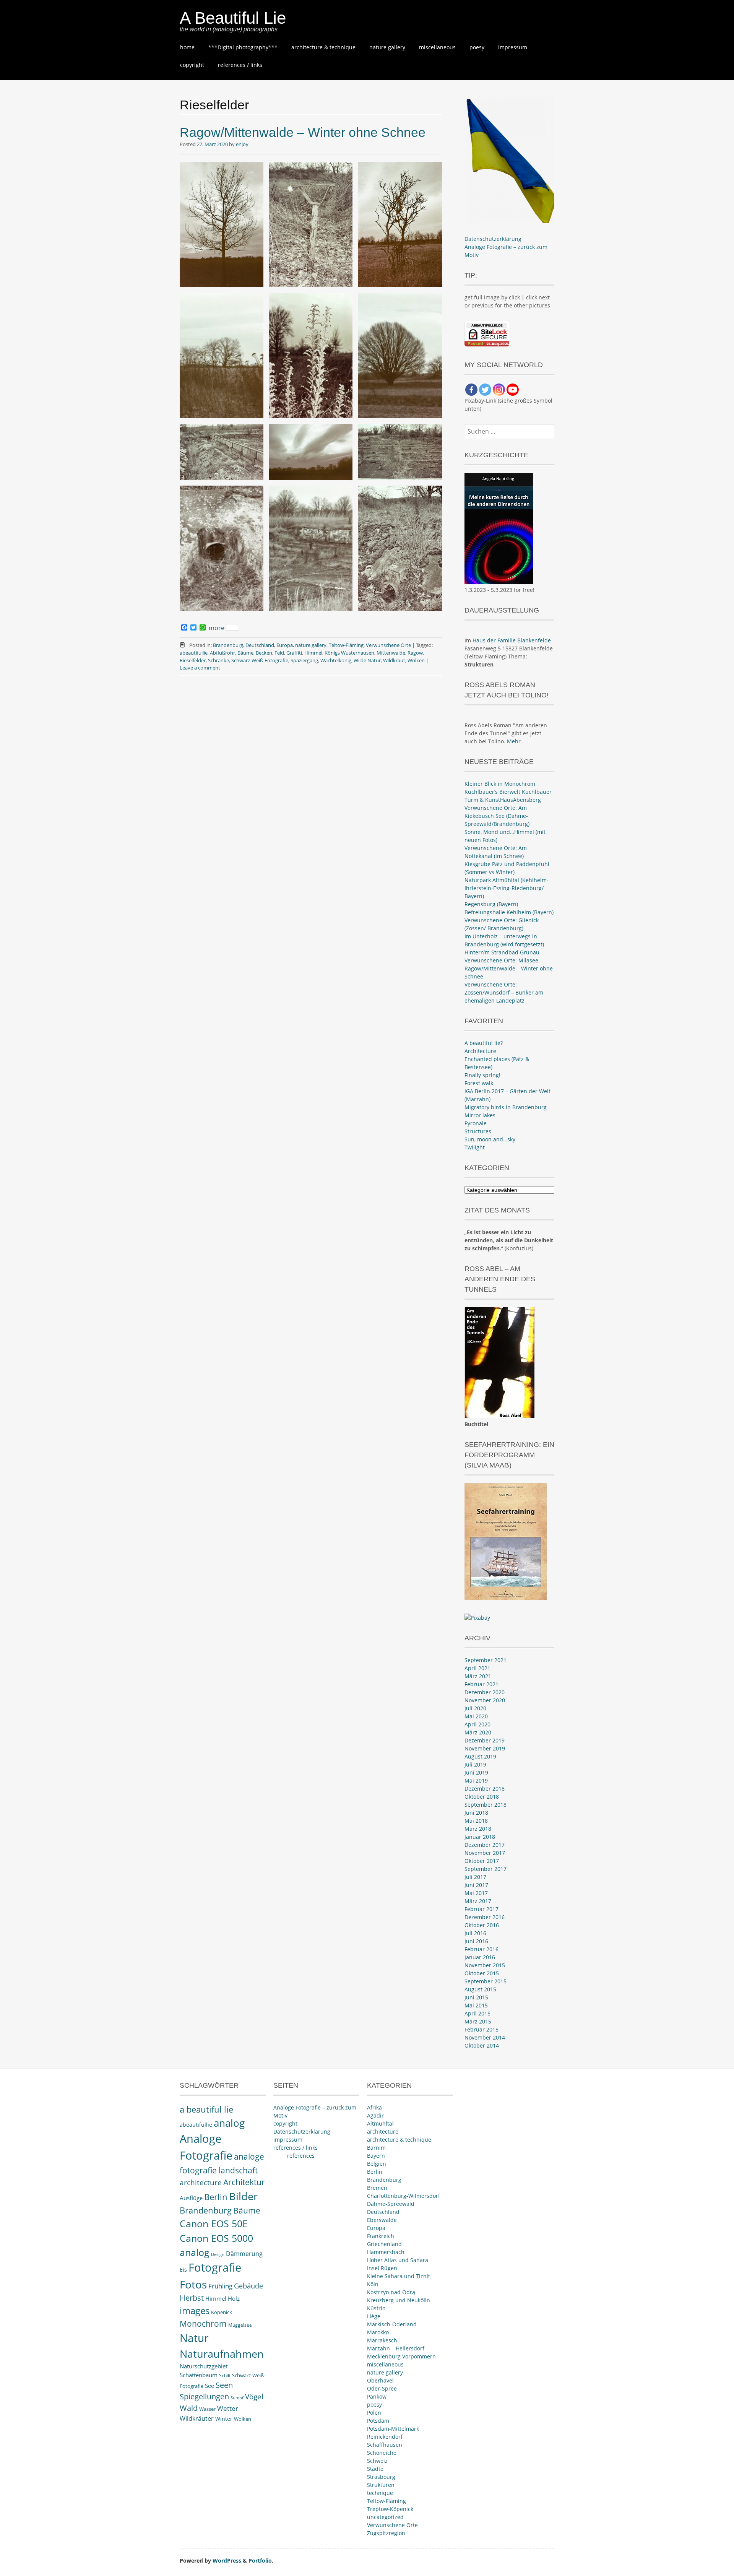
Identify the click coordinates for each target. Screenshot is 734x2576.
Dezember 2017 (485, 1845)
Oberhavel (380, 2380)
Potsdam (378, 2421)
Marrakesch (382, 2340)
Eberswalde (382, 2220)
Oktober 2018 (482, 1797)
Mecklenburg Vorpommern (401, 2356)
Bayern (376, 2156)
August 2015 (480, 1989)
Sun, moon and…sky (490, 1139)
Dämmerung (244, 2254)
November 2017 (485, 1853)
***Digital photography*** (243, 47)
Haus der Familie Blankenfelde (512, 640)
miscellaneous (437, 47)
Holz (234, 2298)
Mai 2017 (476, 1893)
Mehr (514, 741)
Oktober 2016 (482, 1925)
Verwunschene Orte (388, 645)
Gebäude (248, 2286)
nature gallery (387, 47)
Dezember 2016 (485, 1917)
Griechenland (384, 2244)
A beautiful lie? (484, 1043)
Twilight (475, 1147)
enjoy (242, 144)
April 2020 (477, 1724)
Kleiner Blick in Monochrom (500, 784)
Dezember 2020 (485, 1692)
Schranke (218, 660)
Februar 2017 (481, 1909)
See (209, 2386)
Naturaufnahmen (222, 2354)
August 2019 (480, 1756)
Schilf (225, 2375)
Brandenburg (228, 645)
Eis (183, 2270)
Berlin (216, 2197)
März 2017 (478, 1901)
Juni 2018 (476, 1813)
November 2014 (485, 2037)
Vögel (254, 2397)
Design (218, 2254)
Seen (224, 2385)
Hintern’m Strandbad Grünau (502, 952)
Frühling (220, 2286)
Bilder (243, 2196)
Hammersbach (386, 2252)
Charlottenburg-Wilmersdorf (404, 2196)
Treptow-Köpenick (390, 2509)
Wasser (207, 2409)
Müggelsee (240, 2325)
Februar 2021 (481, 1684)
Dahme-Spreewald (391, 2204)
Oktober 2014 (482, 2045)
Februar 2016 (481, 1949)
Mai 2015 (476, 2005)
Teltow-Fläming (346, 645)
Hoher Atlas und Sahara (398, 2260)
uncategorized (385, 2517)
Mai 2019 (476, 1780)
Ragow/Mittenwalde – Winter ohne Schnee (303, 132)
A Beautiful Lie (233, 18)
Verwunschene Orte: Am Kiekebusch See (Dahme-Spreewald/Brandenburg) (497, 816)
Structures (478, 1131)
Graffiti (294, 653)
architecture (201, 2183)
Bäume (245, 653)
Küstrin (376, 2308)
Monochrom (203, 2324)
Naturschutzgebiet (204, 2366)
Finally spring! (482, 1075)
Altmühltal (380, 2123)
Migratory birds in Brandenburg (506, 1107)
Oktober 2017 (482, 1861)
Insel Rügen (382, 2268)
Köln (373, 2284)
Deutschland (260, 645)
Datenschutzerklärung (493, 239)
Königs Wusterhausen (349, 653)
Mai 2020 (476, 1716)
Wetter (228, 2408)
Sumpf (237, 2398)
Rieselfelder (193, 660)
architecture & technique (323, 47)
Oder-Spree (382, 2388)
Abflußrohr (222, 653)
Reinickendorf (385, 2437)
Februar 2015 (481, 2029)
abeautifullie (194, 653)
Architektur (244, 2182)
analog (229, 2123)
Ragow (415, 653)
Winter (224, 2419)
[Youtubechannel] (513, 390)
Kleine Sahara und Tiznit (399, 2276)
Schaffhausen (385, 2445)
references (301, 2156)
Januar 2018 (480, 1837)
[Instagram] (499, 390)
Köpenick (222, 2312)
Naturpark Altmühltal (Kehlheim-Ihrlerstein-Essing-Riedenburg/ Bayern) (507, 888)
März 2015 (478, 2021)
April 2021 (477, 1668)
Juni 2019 (476, 1772)
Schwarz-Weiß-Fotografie (260, 660)
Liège (374, 2316)
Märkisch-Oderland (392, 2324)
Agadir (375, 2115)
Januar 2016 (480, 1957)
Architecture (480, 1051)
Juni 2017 (476, 1885)
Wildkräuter (197, 2418)
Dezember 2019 (485, 1740)
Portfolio (260, 2561)
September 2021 (486, 1660)
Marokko (378, 2332)
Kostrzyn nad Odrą (391, 2292)
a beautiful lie (206, 2109)
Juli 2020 (475, 1708)
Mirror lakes (480, 1115)
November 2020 (485, 1700)
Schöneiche (382, 2453)
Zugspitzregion (386, 2533)
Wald (189, 2408)
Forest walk (479, 1083)
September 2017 (486, 1869)
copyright (192, 65)
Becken (264, 653)
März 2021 (478, 1676)
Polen (374, 2413)
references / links (240, 65)
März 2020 (478, 1732)
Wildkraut (394, 660)
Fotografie (215, 2267)
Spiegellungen (204, 2396)
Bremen (377, 2188)
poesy (477, 47)
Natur (194, 2338)
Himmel (313, 653)
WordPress (227, 2561)
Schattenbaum (199, 2375)
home (187, 47)
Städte (375, 2469)
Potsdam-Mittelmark (393, 2429)
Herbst (192, 2298)
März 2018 (478, 1829)
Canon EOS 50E (214, 2224)
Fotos (193, 2284)
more (217, 628)
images (195, 2310)
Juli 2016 (475, 1933)
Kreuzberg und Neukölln (399, 2300)
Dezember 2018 (485, 1789)
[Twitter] (485, 390)
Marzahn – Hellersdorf (396, 2348)
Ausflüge (191, 2198)
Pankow (377, 2396)
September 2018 (486, 1805)
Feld (279, 653)
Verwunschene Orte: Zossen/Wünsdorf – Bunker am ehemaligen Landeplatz (504, 992)
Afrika (374, 2107)
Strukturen (381, 2485)
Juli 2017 (475, 1877)
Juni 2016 (476, 1941)
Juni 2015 (476, 1997)
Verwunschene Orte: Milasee (501, 960)
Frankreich (381, 2236)
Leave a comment (200, 668)
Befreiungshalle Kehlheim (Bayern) (509, 912)
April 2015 (477, 2013)
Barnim (376, 2148)
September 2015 (486, 1981)
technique (380, 2493)
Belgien (377, 2164)
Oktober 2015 (482, 1973)
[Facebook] (471, 390)
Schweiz (377, 2461)
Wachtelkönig (336, 660)
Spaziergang (304, 660)
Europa (285, 645)
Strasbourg (381, 2477)
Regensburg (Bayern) (491, 904)
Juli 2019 (475, 1764)
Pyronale (476, 1123)
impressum (513, 47)
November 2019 (485, 1748)
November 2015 (485, 1965)
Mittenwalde (391, 653)
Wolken (416, 660)
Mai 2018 (476, 1821)
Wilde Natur (367, 660)
